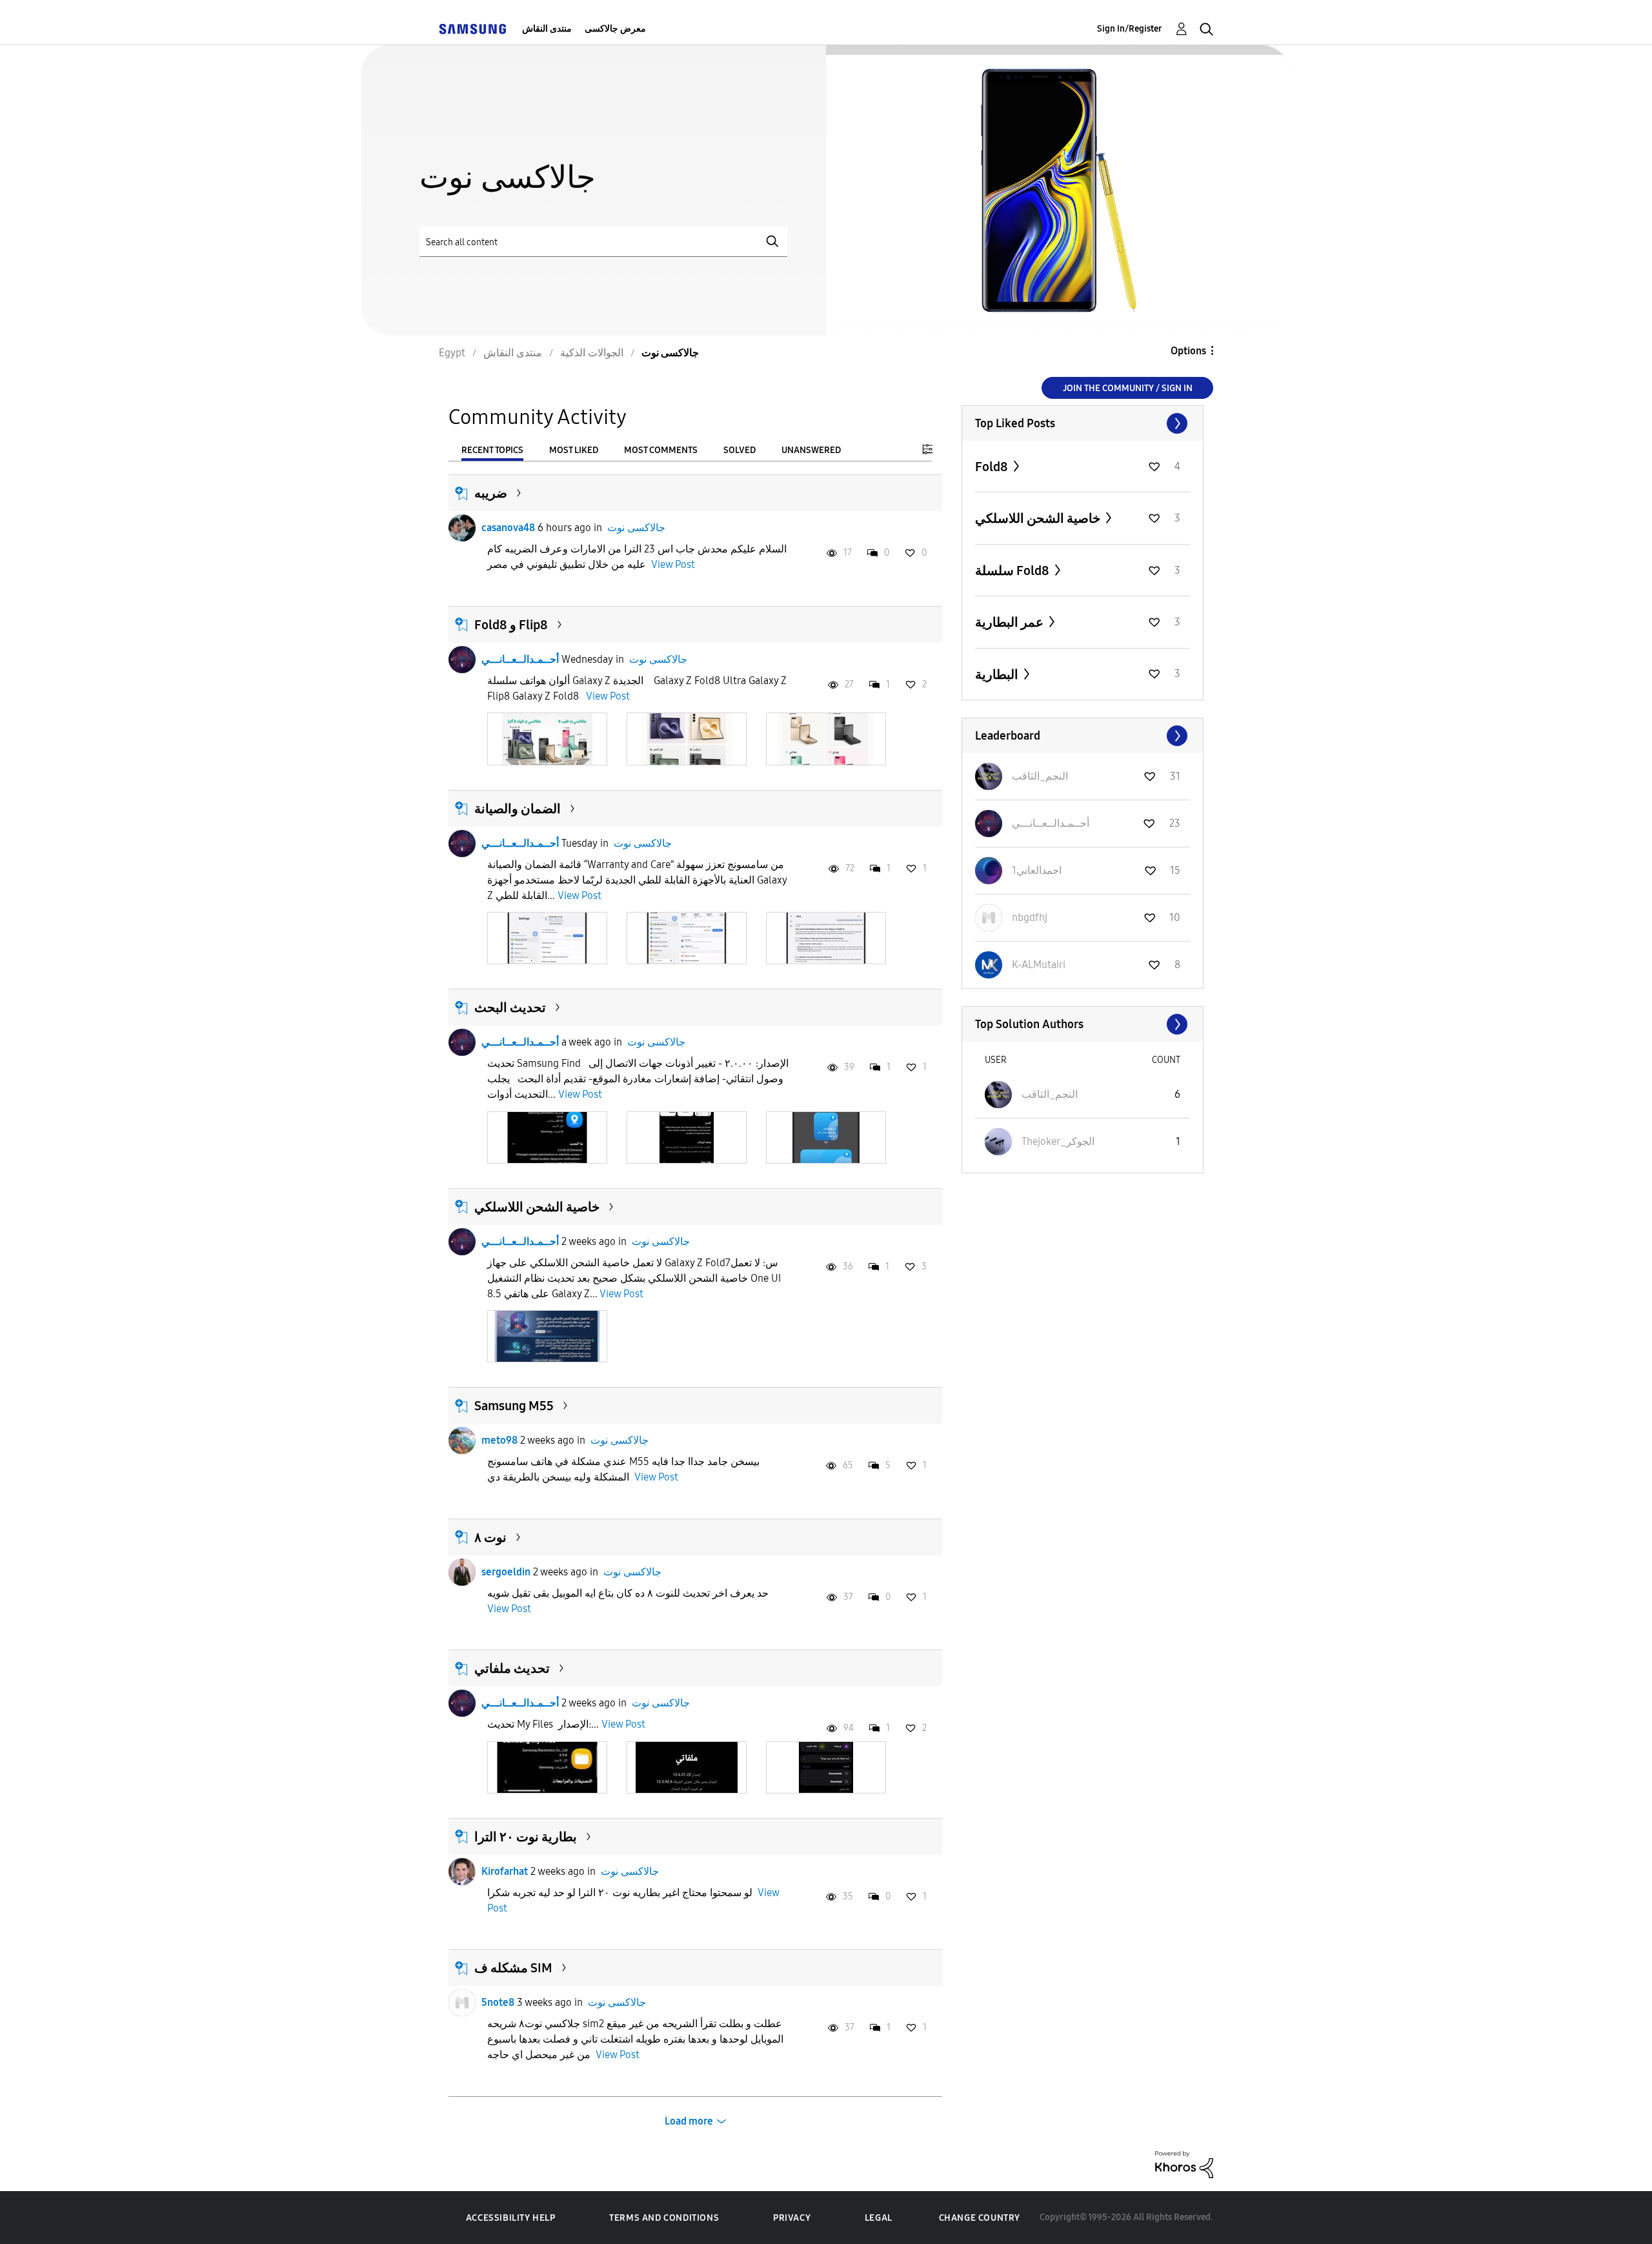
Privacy (792, 2218)
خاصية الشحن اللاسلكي (537, 1207)
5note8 (498, 2002)
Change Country (980, 2218)
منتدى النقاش (547, 29)
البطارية (998, 674)
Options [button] (1188, 351)
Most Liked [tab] (574, 450)
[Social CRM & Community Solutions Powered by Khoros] (1184, 2164)
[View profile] (462, 528)
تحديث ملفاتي (512, 1668)
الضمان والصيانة (518, 809)
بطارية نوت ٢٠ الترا (526, 1837)
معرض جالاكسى (615, 29)
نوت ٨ (490, 1537)
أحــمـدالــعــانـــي (520, 659)
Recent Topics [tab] (492, 450)
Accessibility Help (511, 2218)
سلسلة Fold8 (1013, 571)
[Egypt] (472, 29)
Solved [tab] (740, 450)
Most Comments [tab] (661, 450)
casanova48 (508, 528)
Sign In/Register (1130, 29)
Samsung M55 (514, 1406)
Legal (879, 2218)
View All (1083, 423)
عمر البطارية (1011, 622)
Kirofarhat (505, 1871)
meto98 (499, 1440)
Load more (689, 2121)
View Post (673, 564)
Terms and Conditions (664, 2218)
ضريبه (491, 493)
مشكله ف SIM (513, 1968)
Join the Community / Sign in (1128, 388)
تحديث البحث (510, 1007)
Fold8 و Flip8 (511, 625)
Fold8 (993, 467)
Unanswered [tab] (811, 450)
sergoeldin (506, 1572)
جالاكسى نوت (636, 528)
